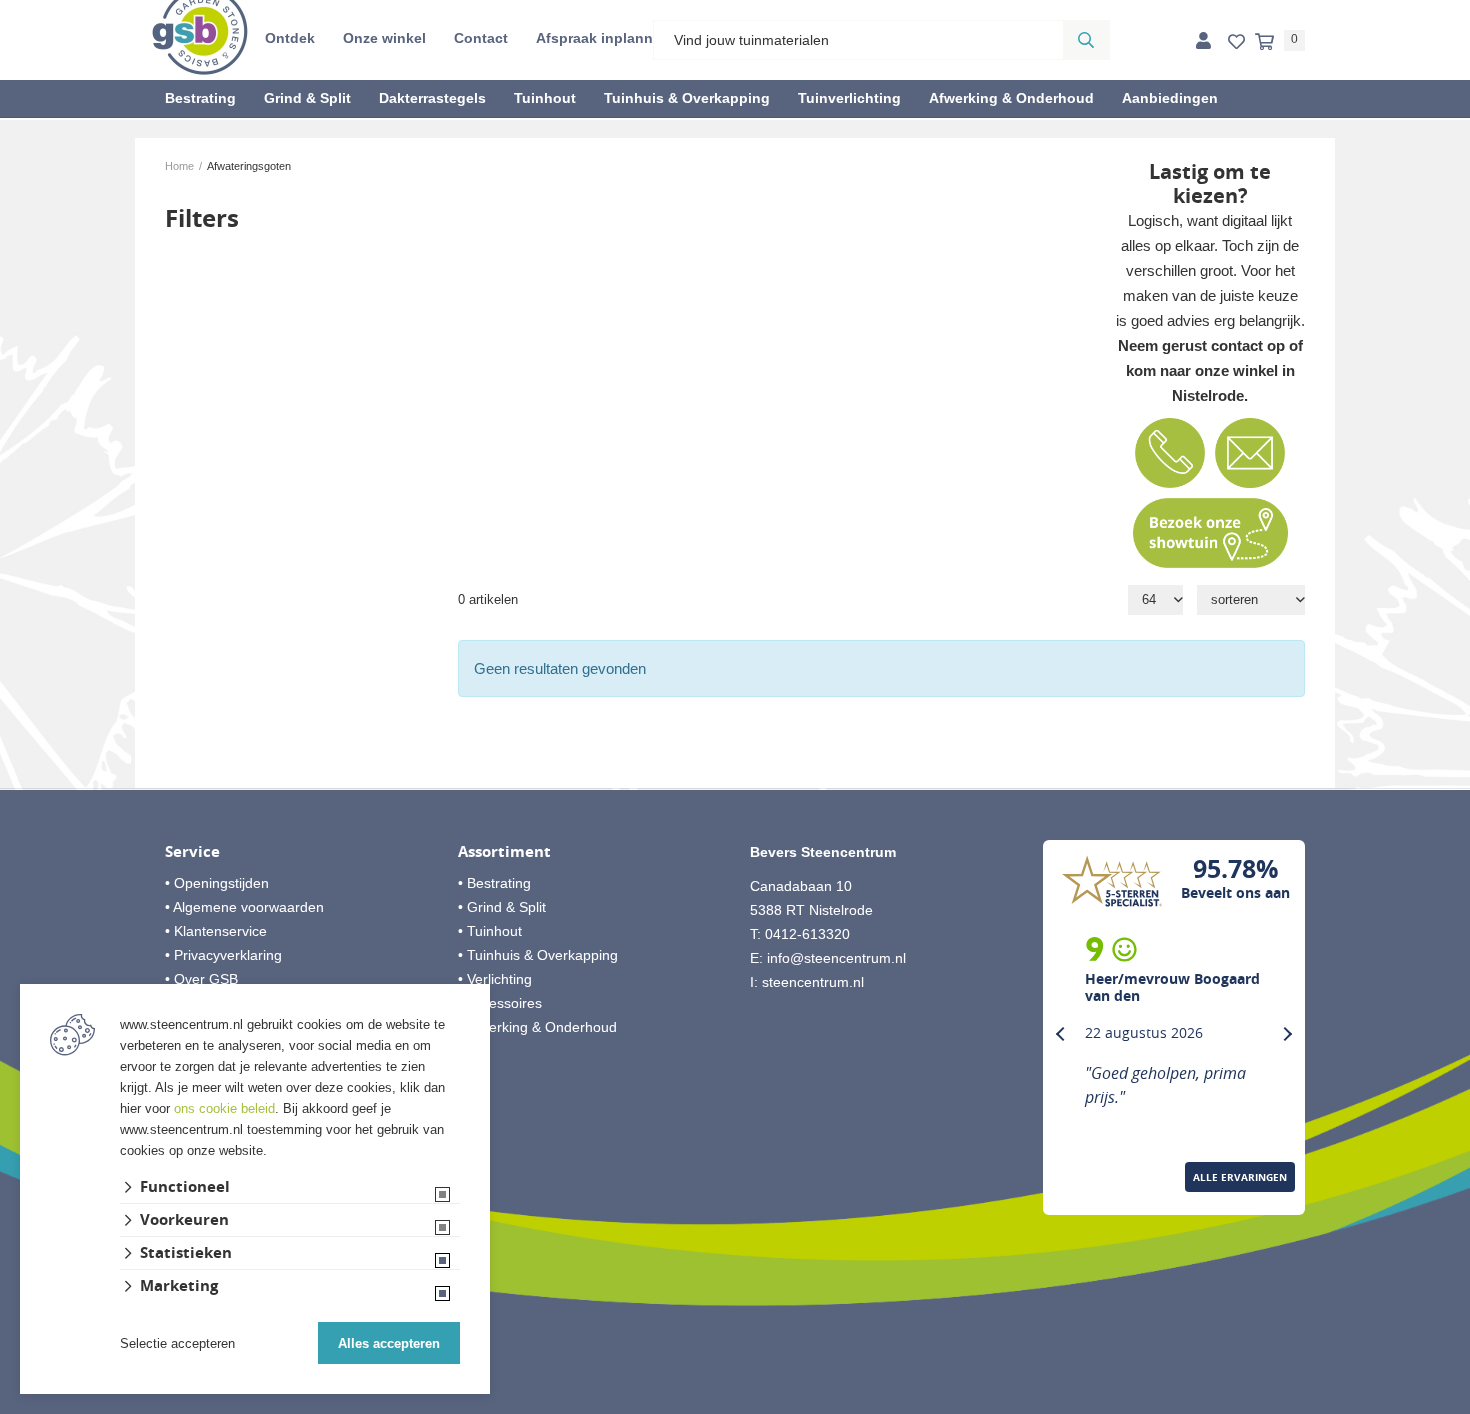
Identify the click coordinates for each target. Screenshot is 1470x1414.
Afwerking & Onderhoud (1011, 98)
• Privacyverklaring (223, 955)
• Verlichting (495, 979)
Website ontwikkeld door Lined (735, 1405)
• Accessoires (500, 1003)
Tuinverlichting (849, 98)
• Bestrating (494, 883)
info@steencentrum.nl (836, 958)
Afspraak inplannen (603, 38)
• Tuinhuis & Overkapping (538, 955)
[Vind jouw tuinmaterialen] (1086, 40)
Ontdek (290, 38)
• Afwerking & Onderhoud (537, 1027)
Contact (481, 38)
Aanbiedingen (1170, 98)
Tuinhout (545, 98)
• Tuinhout (490, 931)
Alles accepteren (389, 1343)
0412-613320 (807, 934)
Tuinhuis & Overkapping (687, 98)
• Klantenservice (216, 931)
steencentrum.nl (813, 982)
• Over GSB (201, 979)
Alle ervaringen (1240, 1177)
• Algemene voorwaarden (244, 907)
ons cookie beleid (224, 1108)
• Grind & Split (502, 907)
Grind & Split (307, 98)
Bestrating (200, 98)
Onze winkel (384, 38)
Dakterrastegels (432, 98)
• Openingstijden (217, 883)
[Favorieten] (1236, 42)
